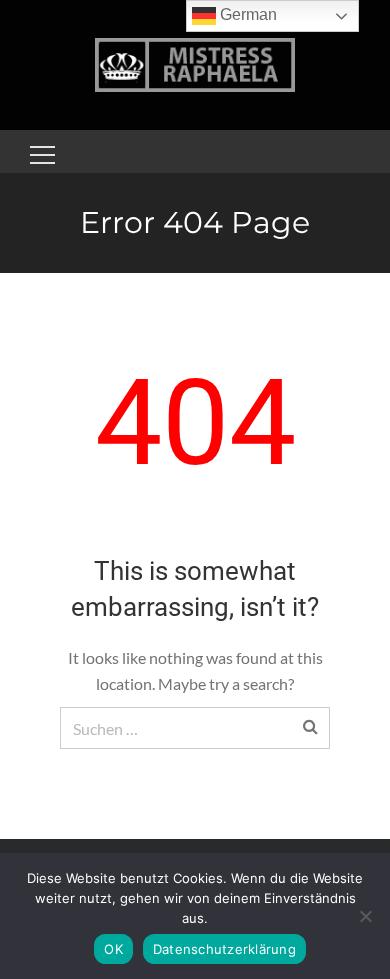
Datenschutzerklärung (224, 949)
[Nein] (365, 916)
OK (113, 949)
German (246, 14)
